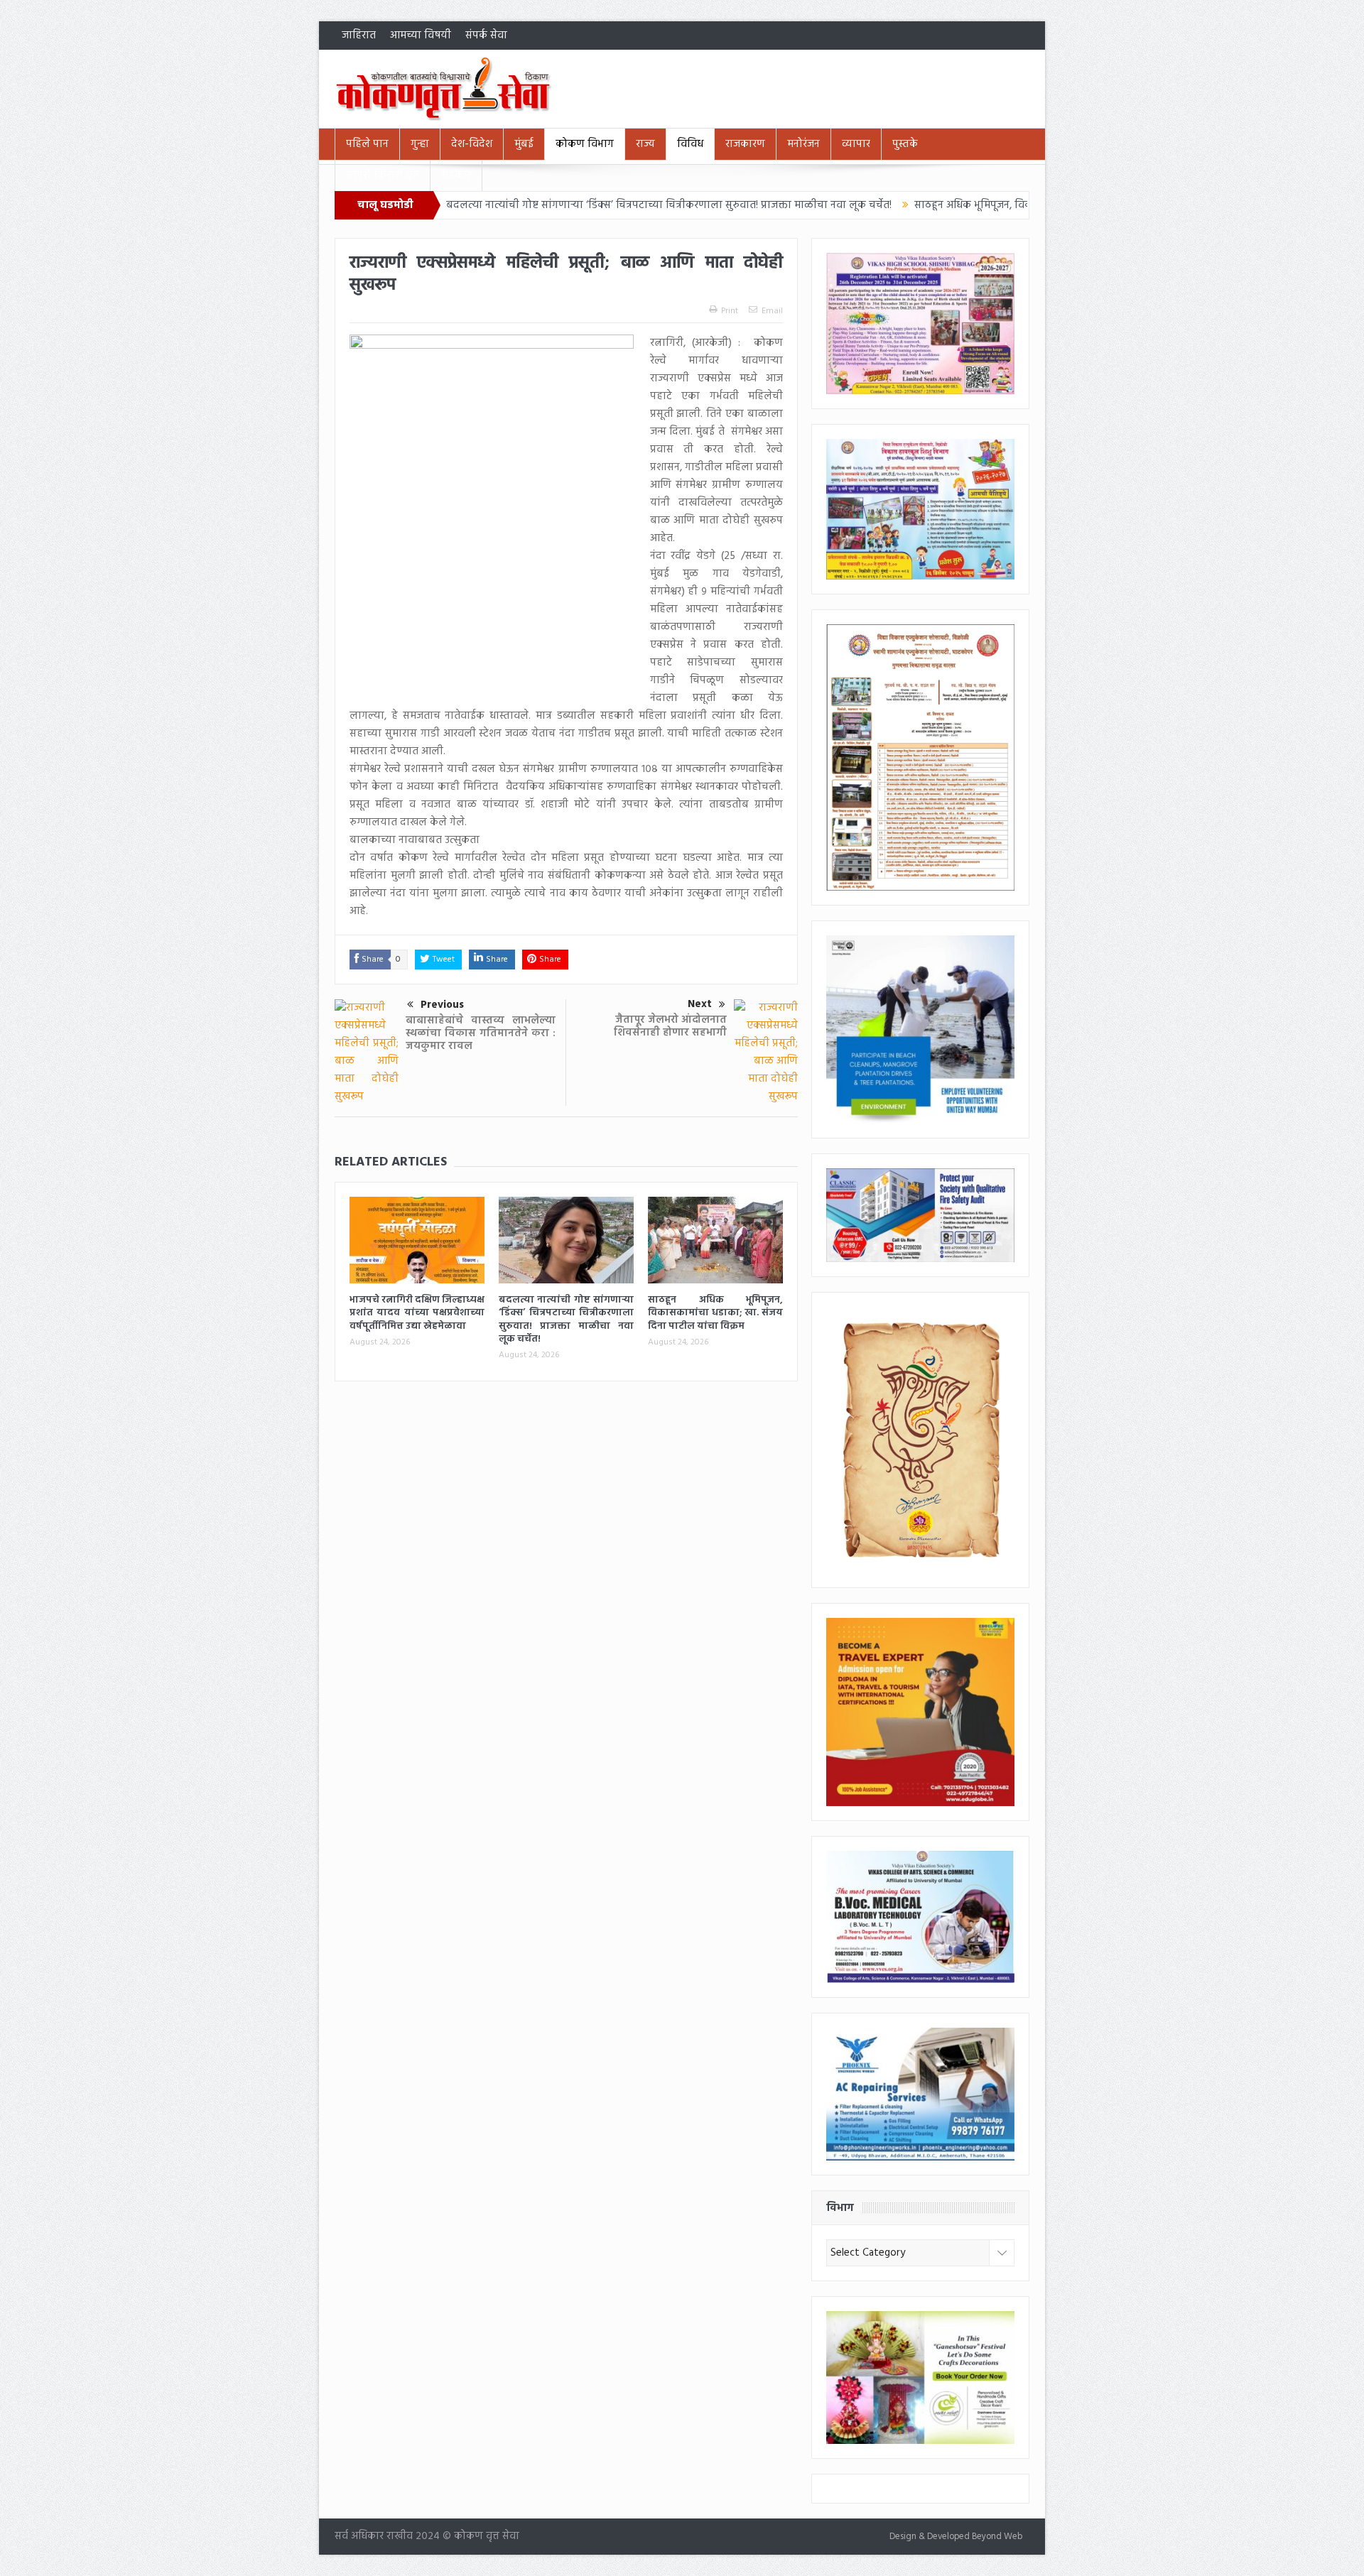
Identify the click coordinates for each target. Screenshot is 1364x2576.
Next (700, 1004)
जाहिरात (359, 36)
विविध (690, 144)
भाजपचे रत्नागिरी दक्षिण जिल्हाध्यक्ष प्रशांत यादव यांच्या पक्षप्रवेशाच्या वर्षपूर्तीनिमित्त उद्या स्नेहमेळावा (417, 1313)
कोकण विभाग (585, 144)
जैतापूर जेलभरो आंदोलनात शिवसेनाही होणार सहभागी (670, 1026)
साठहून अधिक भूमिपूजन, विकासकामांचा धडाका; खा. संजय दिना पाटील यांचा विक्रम (973, 205)
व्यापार (856, 144)
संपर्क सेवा (486, 36)
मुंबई (524, 144)
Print (730, 311)
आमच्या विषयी (421, 36)
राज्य (645, 144)
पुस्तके (905, 144)
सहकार (456, 175)
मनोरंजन (803, 144)
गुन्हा (420, 144)
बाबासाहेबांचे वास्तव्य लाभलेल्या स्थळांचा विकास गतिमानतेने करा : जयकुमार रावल (481, 1033)
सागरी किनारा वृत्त (383, 175)
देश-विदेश (472, 144)
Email (772, 311)
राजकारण (745, 144)
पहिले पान (367, 144)
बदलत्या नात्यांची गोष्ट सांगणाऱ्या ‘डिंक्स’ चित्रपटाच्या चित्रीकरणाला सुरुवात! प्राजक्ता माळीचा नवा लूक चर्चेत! (558, 205)
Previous (442, 1005)
